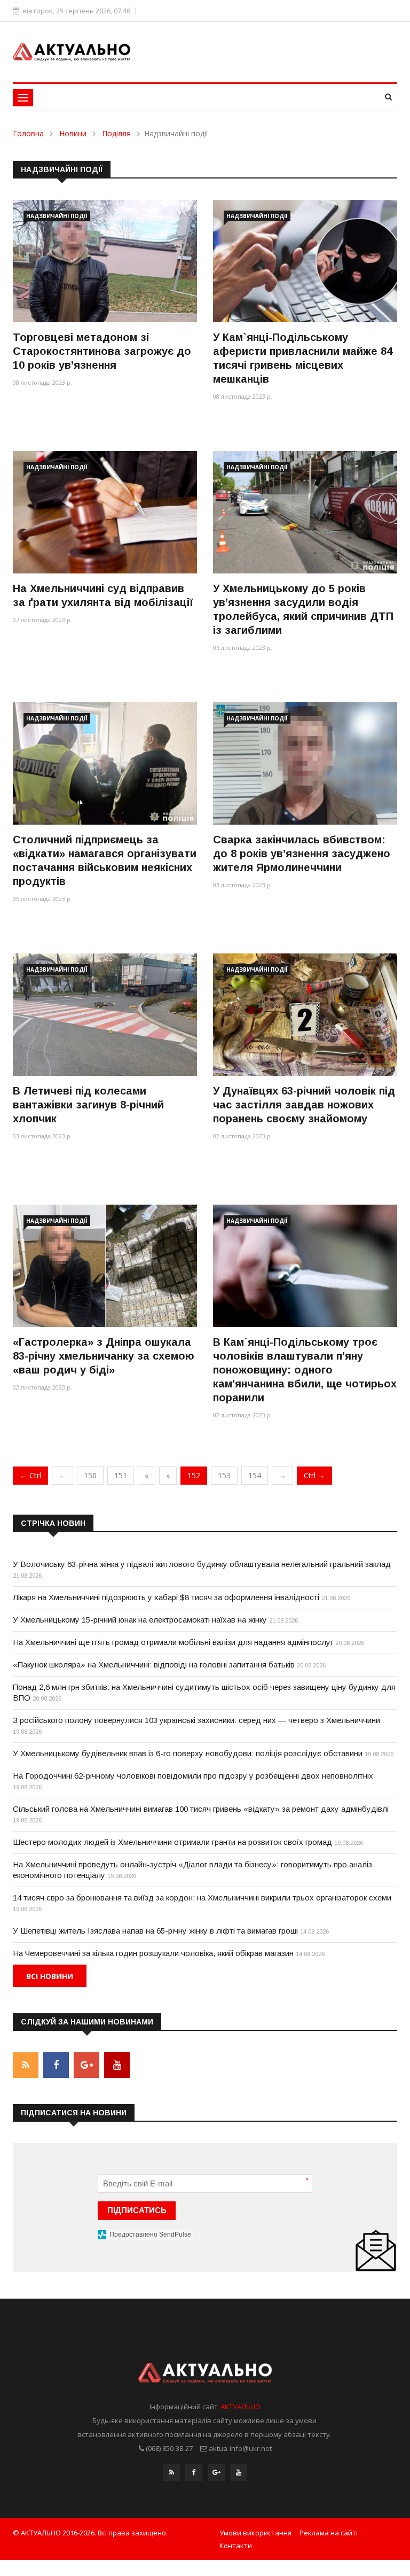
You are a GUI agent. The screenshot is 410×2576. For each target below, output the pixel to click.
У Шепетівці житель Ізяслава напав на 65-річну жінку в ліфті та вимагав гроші (155, 1931)
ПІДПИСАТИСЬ (137, 2210)
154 (255, 1475)
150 (90, 1475)
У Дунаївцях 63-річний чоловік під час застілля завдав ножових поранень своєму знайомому (304, 1105)
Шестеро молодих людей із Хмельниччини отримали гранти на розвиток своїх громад (172, 1842)
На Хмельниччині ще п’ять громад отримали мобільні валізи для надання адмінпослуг (173, 1642)
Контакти (236, 2546)
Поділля (116, 133)
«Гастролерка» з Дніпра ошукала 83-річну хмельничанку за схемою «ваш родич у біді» (104, 1356)
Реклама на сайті (329, 2533)
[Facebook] (194, 2472)
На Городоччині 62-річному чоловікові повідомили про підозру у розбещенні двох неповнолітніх (193, 1776)
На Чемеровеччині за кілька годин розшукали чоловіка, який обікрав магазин (153, 1953)
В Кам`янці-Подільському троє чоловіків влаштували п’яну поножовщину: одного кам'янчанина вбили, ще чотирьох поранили (305, 1370)
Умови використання (255, 2533)
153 (224, 1475)
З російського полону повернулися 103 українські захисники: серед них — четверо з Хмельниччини (196, 1720)
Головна (28, 133)
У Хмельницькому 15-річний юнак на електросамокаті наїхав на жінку (140, 1620)
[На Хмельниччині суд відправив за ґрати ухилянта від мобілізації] (105, 512)
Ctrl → (314, 1475)
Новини (73, 133)
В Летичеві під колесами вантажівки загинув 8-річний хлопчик (88, 1105)
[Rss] (171, 2472)
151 (121, 1475)
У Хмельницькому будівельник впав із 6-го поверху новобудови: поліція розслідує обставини (188, 1753)
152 (194, 1475)
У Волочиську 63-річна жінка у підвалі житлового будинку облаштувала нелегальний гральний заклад (202, 1564)
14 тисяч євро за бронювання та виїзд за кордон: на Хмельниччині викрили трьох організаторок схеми (202, 1898)
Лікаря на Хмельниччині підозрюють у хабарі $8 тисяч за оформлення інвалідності (166, 1597)
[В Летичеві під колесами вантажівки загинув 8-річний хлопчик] (105, 1015)
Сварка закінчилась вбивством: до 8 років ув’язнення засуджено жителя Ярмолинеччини (302, 854)
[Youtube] (239, 2472)
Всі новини (50, 1976)
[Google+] (216, 2472)
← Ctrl (30, 1475)
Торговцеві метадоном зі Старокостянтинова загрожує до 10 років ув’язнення (102, 351)
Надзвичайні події (57, 216)
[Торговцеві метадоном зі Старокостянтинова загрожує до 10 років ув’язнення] (105, 261)
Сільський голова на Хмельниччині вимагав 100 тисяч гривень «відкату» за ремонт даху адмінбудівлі (201, 1809)
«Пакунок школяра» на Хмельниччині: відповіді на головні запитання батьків (154, 1665)
